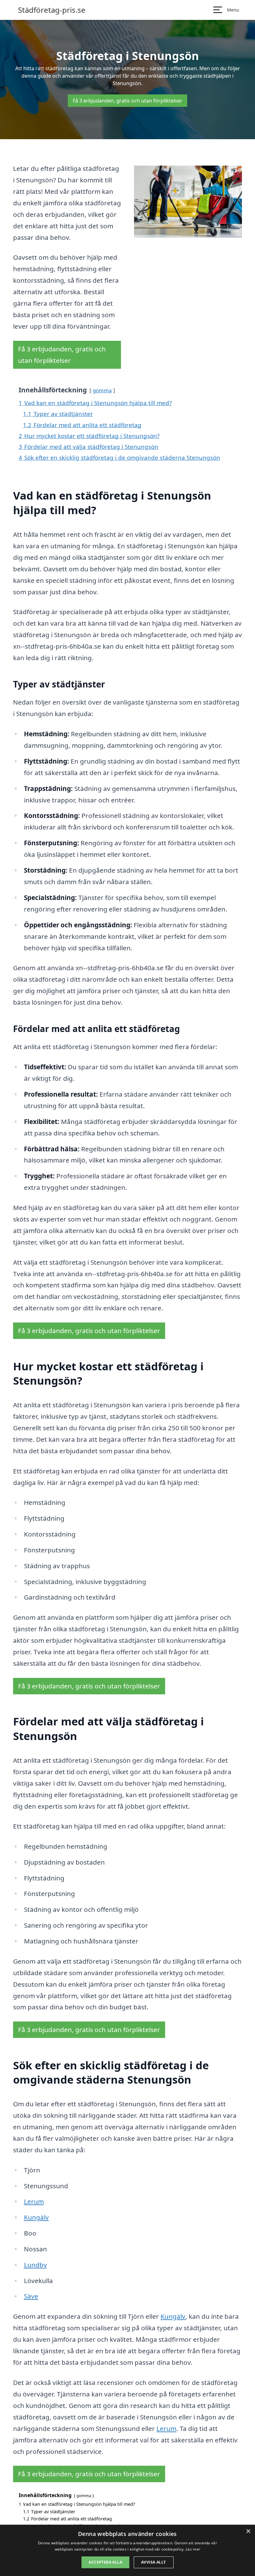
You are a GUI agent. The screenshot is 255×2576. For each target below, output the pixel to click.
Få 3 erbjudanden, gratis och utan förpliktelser (127, 101)
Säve (31, 2296)
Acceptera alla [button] (105, 2562)
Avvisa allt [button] (153, 2562)
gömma (102, 390)
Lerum (34, 2201)
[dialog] (127, 2550)
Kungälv (36, 2217)
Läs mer (193, 2549)
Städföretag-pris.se (52, 10)
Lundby (35, 2265)
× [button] (248, 2531)
